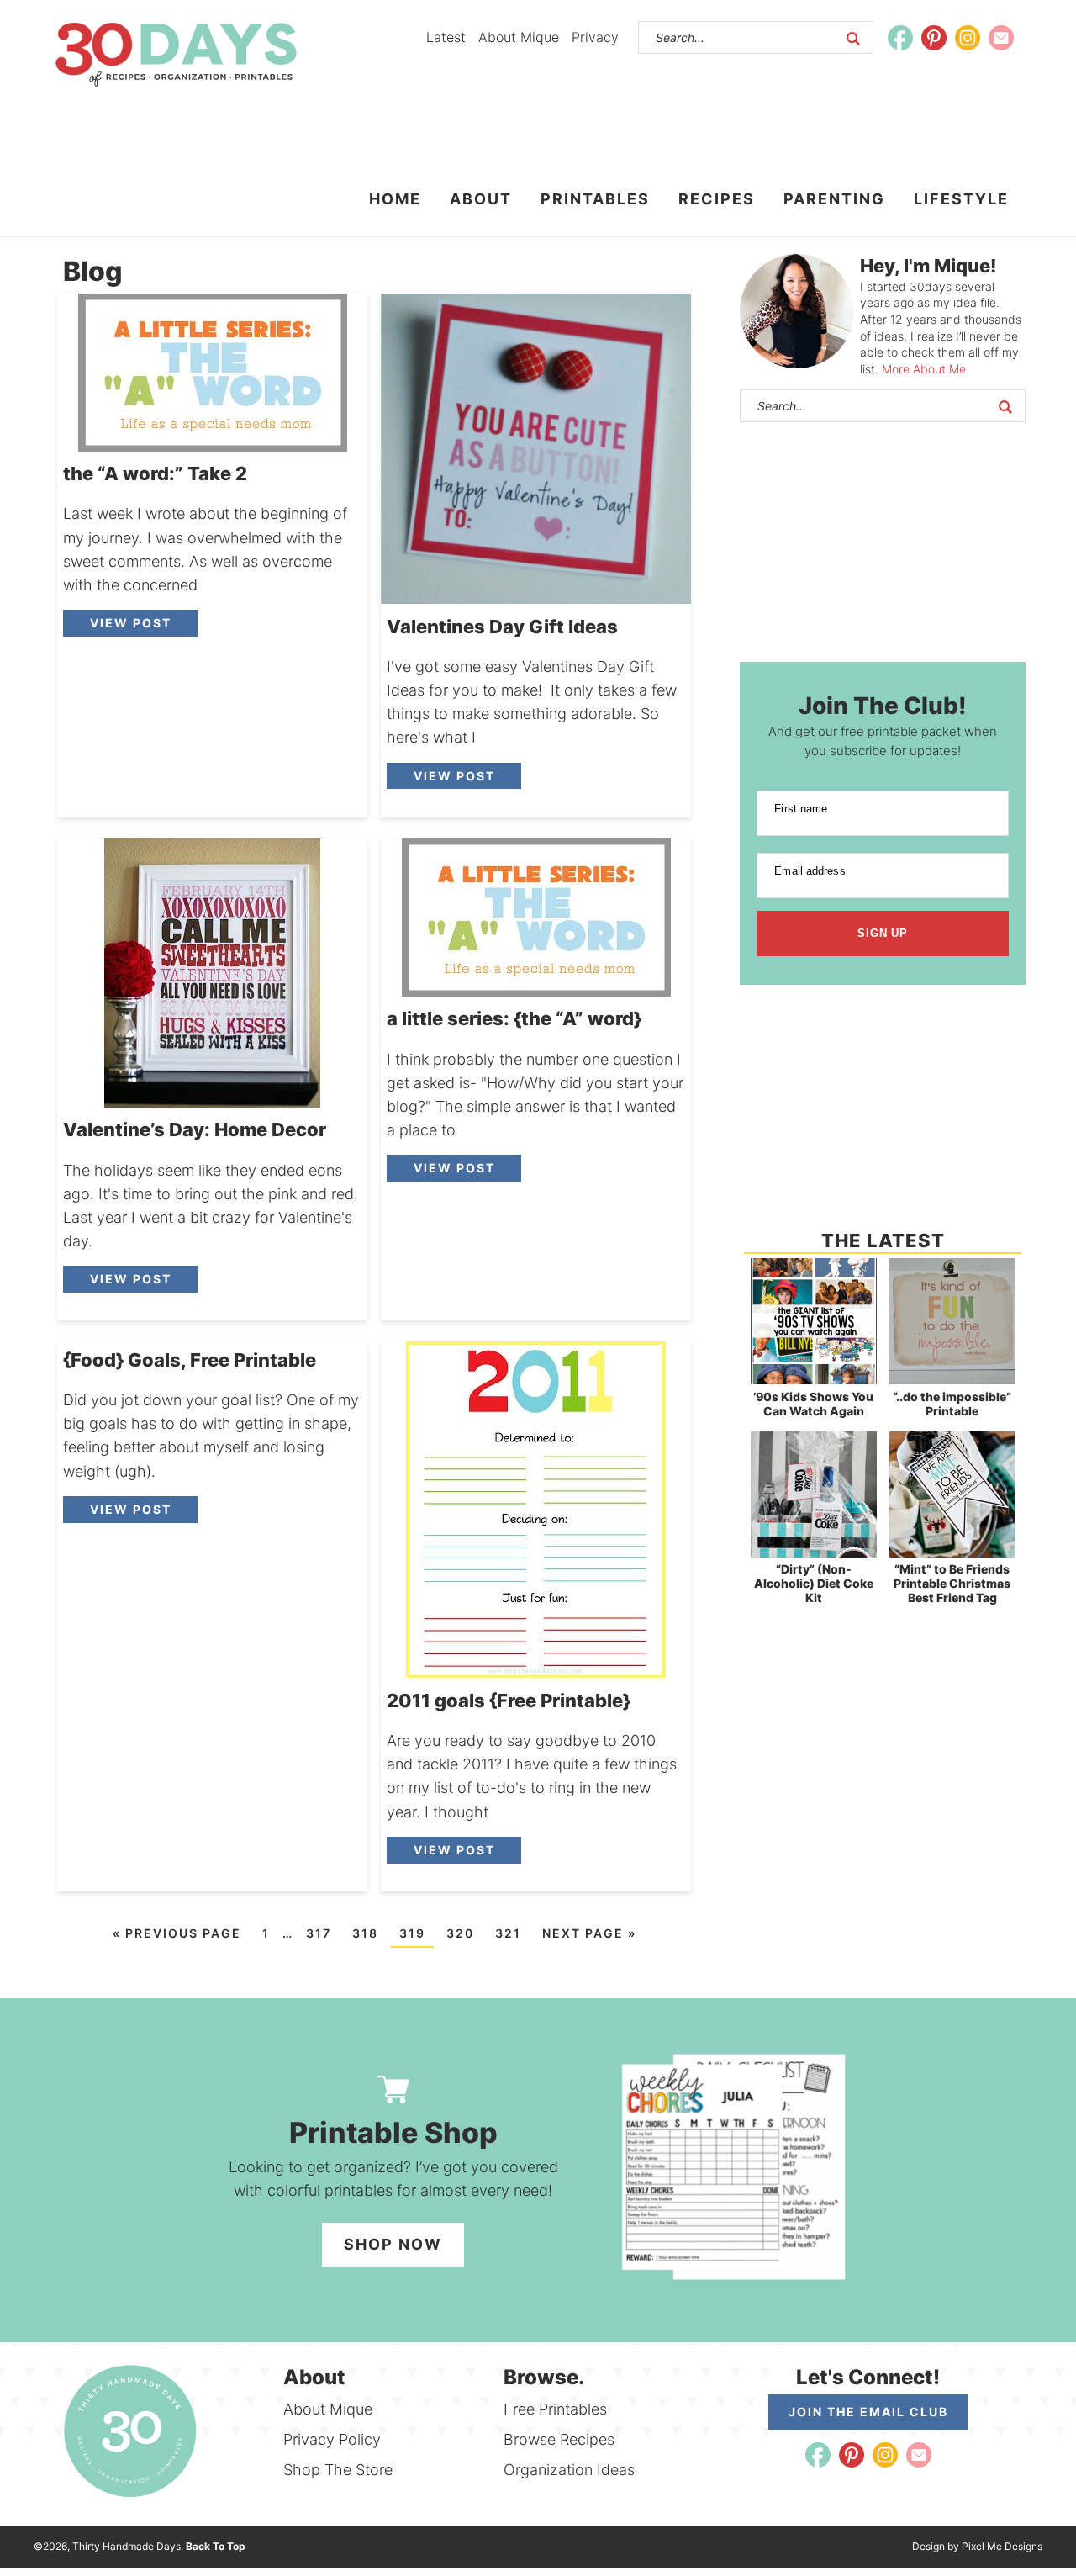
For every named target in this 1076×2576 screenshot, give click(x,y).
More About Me (924, 369)
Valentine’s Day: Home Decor (195, 1129)
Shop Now (393, 2244)
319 (412, 1933)
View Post (131, 623)
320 (460, 1933)
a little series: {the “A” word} (514, 1018)
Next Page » (589, 1933)
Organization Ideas (569, 2470)
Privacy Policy (332, 2439)
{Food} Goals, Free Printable (190, 1360)
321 (508, 1933)
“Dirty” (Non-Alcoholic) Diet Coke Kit (814, 1583)
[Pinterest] (934, 38)
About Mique (519, 37)
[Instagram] (968, 38)
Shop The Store (338, 2470)
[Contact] (1001, 38)
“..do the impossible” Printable (952, 1404)
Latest (446, 37)
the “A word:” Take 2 (155, 473)
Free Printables (555, 2409)
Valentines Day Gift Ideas (502, 627)
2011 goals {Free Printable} (509, 1701)
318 (365, 1933)
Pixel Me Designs (1002, 2546)
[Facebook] (900, 38)
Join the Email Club (868, 2412)
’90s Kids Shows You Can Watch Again (813, 1404)
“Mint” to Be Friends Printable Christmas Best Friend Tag (952, 1583)
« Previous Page (177, 1933)
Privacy (595, 37)
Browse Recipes (559, 2439)
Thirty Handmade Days (176, 55)
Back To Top (216, 2546)
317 (319, 1933)
